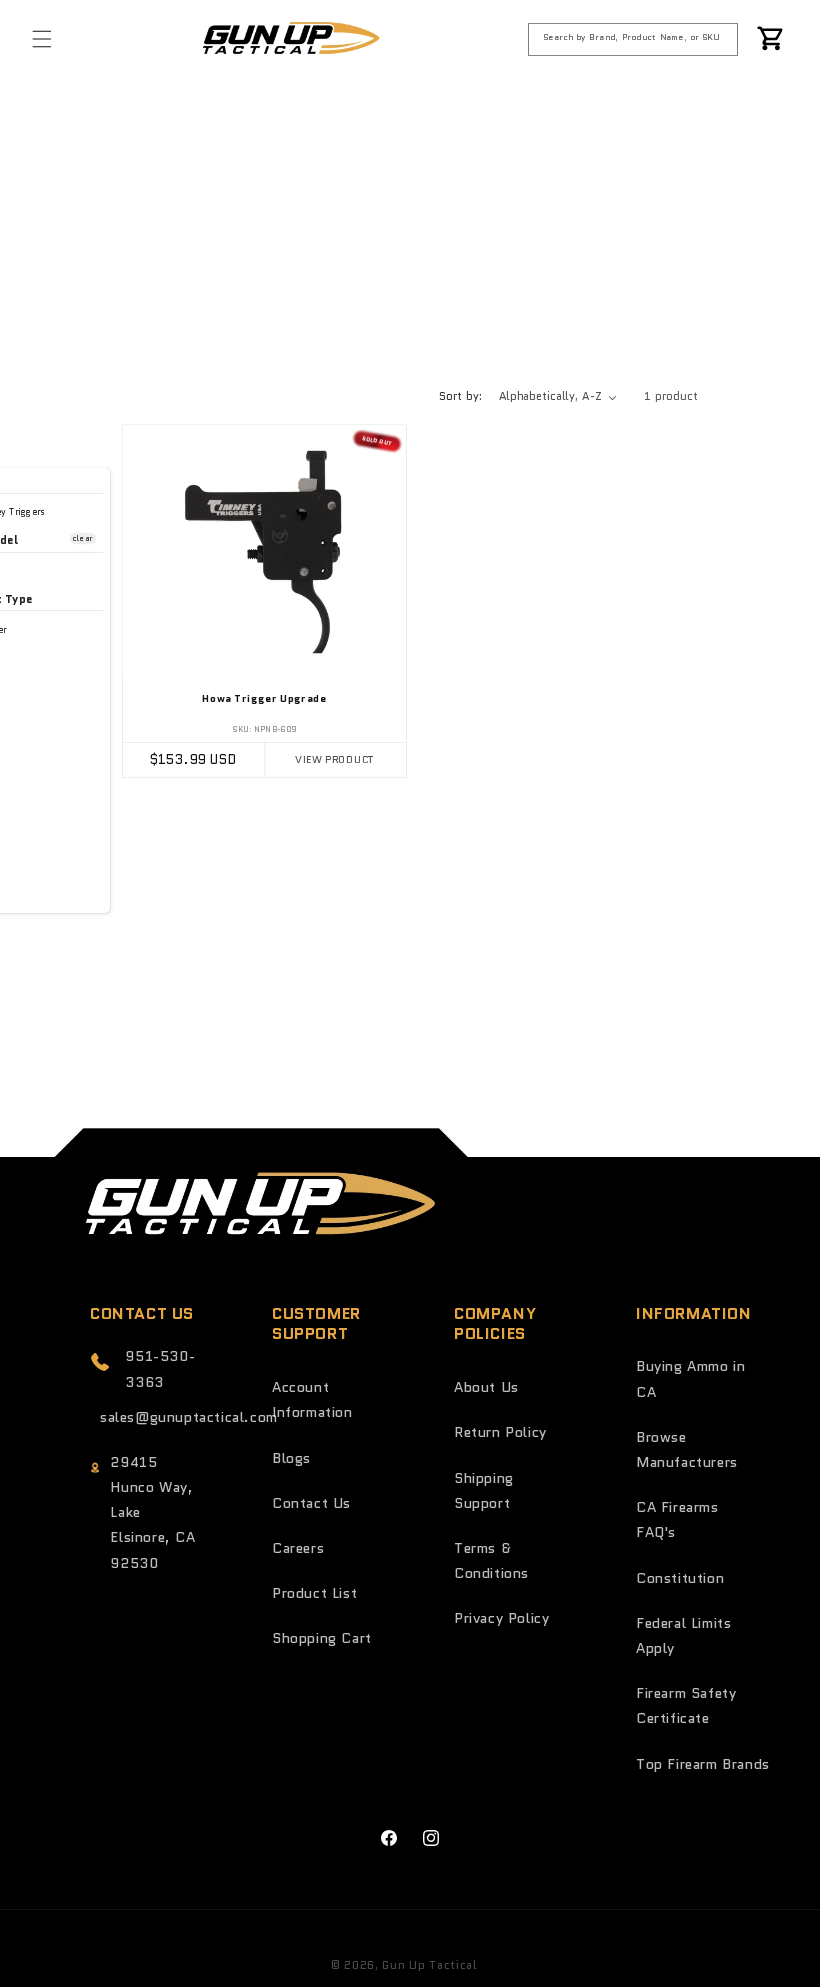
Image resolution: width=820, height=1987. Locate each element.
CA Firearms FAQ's (677, 1519)
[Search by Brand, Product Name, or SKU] (722, 38)
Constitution (680, 1578)
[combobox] (633, 39)
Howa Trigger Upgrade (264, 699)
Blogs (291, 1458)
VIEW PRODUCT (335, 759)
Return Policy (500, 1432)
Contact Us (311, 1503)
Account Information (312, 1399)
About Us (486, 1387)
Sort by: (461, 396)
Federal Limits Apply (683, 1635)
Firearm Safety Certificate (686, 1705)
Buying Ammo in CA (690, 1378)
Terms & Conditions (491, 1560)
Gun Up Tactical (429, 1965)
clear (83, 538)
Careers (298, 1548)
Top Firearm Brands (703, 1764)
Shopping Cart (322, 1638)
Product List (314, 1593)
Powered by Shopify (540, 1965)
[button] (42, 39)
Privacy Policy (501, 1618)
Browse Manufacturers (687, 1449)
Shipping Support (484, 1490)
